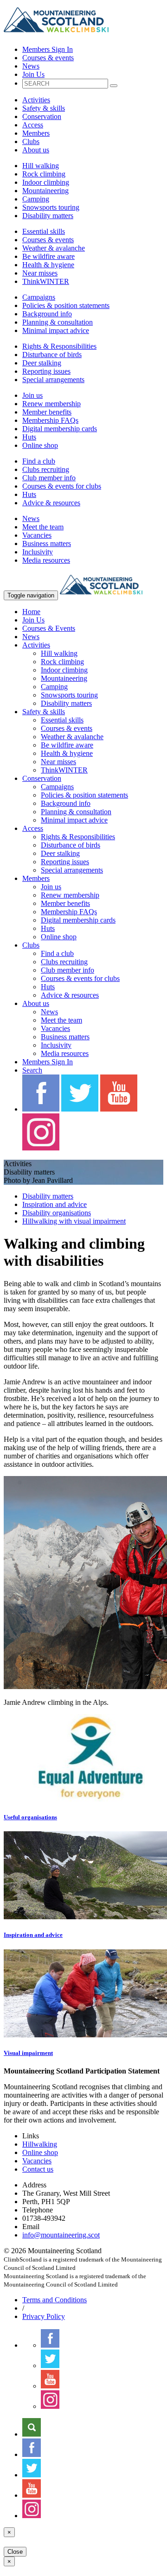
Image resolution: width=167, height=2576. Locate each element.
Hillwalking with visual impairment (74, 1221)
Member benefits (47, 412)
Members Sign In (48, 49)
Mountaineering (45, 191)
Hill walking (41, 166)
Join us (32, 395)
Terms (55, 2300)
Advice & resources (51, 503)
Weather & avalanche (54, 248)
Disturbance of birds (52, 355)
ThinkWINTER (46, 281)
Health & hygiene (48, 265)
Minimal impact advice (56, 330)
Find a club (39, 461)
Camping (36, 199)
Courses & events (48, 58)
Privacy (44, 2316)
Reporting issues (46, 371)
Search (32, 1070)
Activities (36, 100)
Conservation (42, 116)
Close (15, 2552)
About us (36, 150)
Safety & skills (44, 108)
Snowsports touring (51, 207)
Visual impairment (28, 2053)
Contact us (38, 2169)
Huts (29, 437)
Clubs (31, 141)
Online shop (40, 445)
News (31, 66)
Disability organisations (57, 1213)
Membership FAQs (50, 420)
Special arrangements (53, 380)
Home (31, 612)
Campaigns (39, 297)
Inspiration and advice (55, 1204)
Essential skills (44, 231)
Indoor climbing (46, 182)
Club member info (49, 478)
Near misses (40, 273)
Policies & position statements (66, 305)
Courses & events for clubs (62, 486)
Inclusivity (38, 552)
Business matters (47, 543)
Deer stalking (42, 363)
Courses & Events (49, 628)
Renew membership (51, 404)
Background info (47, 314)
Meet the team (43, 527)
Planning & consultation (58, 322)
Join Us (33, 74)
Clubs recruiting (46, 469)
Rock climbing (44, 174)
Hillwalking (40, 2144)
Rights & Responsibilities (59, 346)
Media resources (46, 560)
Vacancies (37, 535)
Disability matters (48, 216)
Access (33, 125)
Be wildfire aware (48, 256)
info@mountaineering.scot (61, 2235)
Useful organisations (30, 1817)
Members (36, 133)
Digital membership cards (60, 429)
